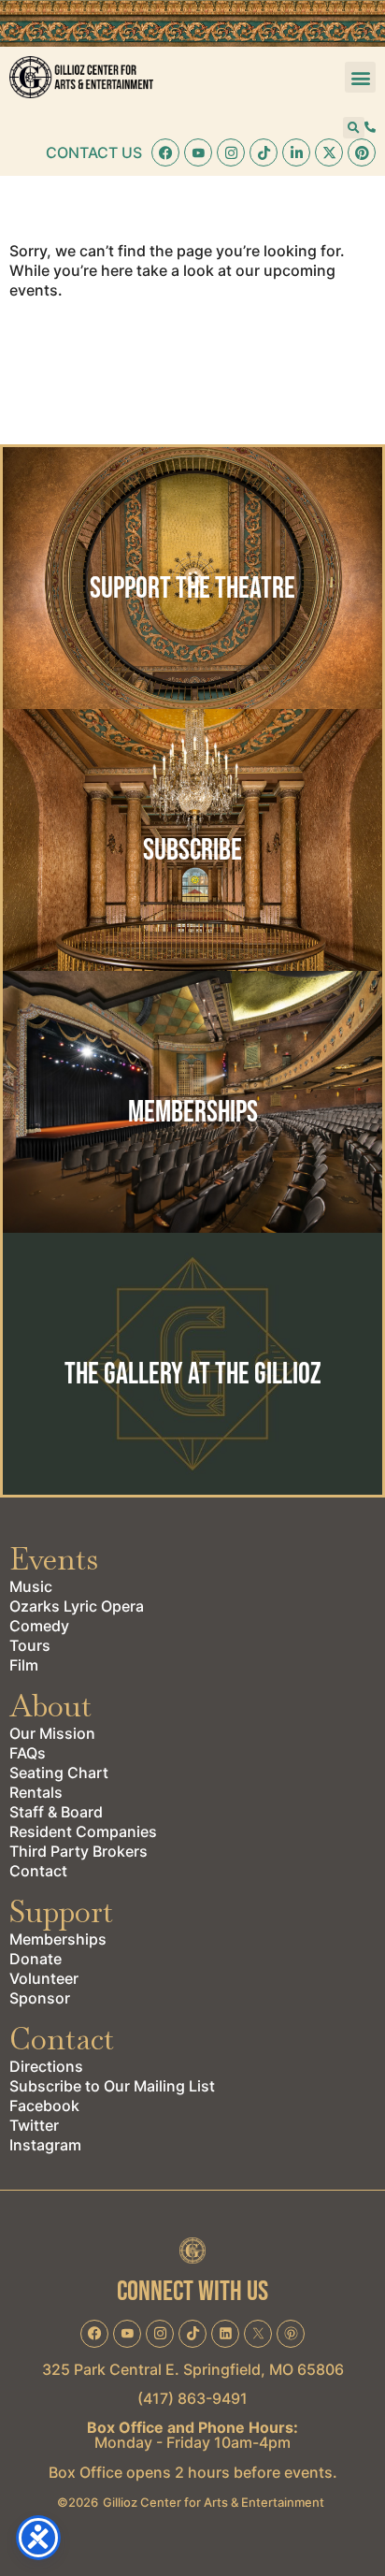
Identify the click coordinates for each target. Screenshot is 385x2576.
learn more (192, 626)
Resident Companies (83, 1831)
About (50, 1706)
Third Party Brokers (78, 1851)
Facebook (44, 2106)
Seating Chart (59, 1773)
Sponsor (40, 1998)
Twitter (34, 2125)
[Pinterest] (362, 152)
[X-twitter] (329, 152)
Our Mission (52, 1733)
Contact (38, 1871)
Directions (46, 2066)
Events (54, 1559)
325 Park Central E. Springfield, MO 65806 (193, 2369)
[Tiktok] (264, 152)
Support (61, 1911)
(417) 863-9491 (192, 2398)
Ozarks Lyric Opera (77, 1606)
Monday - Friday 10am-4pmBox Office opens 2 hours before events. (193, 2450)
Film (24, 1665)
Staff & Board (56, 1812)
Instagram (45, 2145)
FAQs (28, 1753)
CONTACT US (94, 152)
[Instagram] (231, 152)
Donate (36, 1959)
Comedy (39, 1626)
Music (31, 1586)
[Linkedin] (296, 152)
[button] (360, 77)
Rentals (36, 1792)
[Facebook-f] (165, 152)
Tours (30, 1645)
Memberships (58, 1939)
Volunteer (44, 1978)
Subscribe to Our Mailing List (112, 2086)
